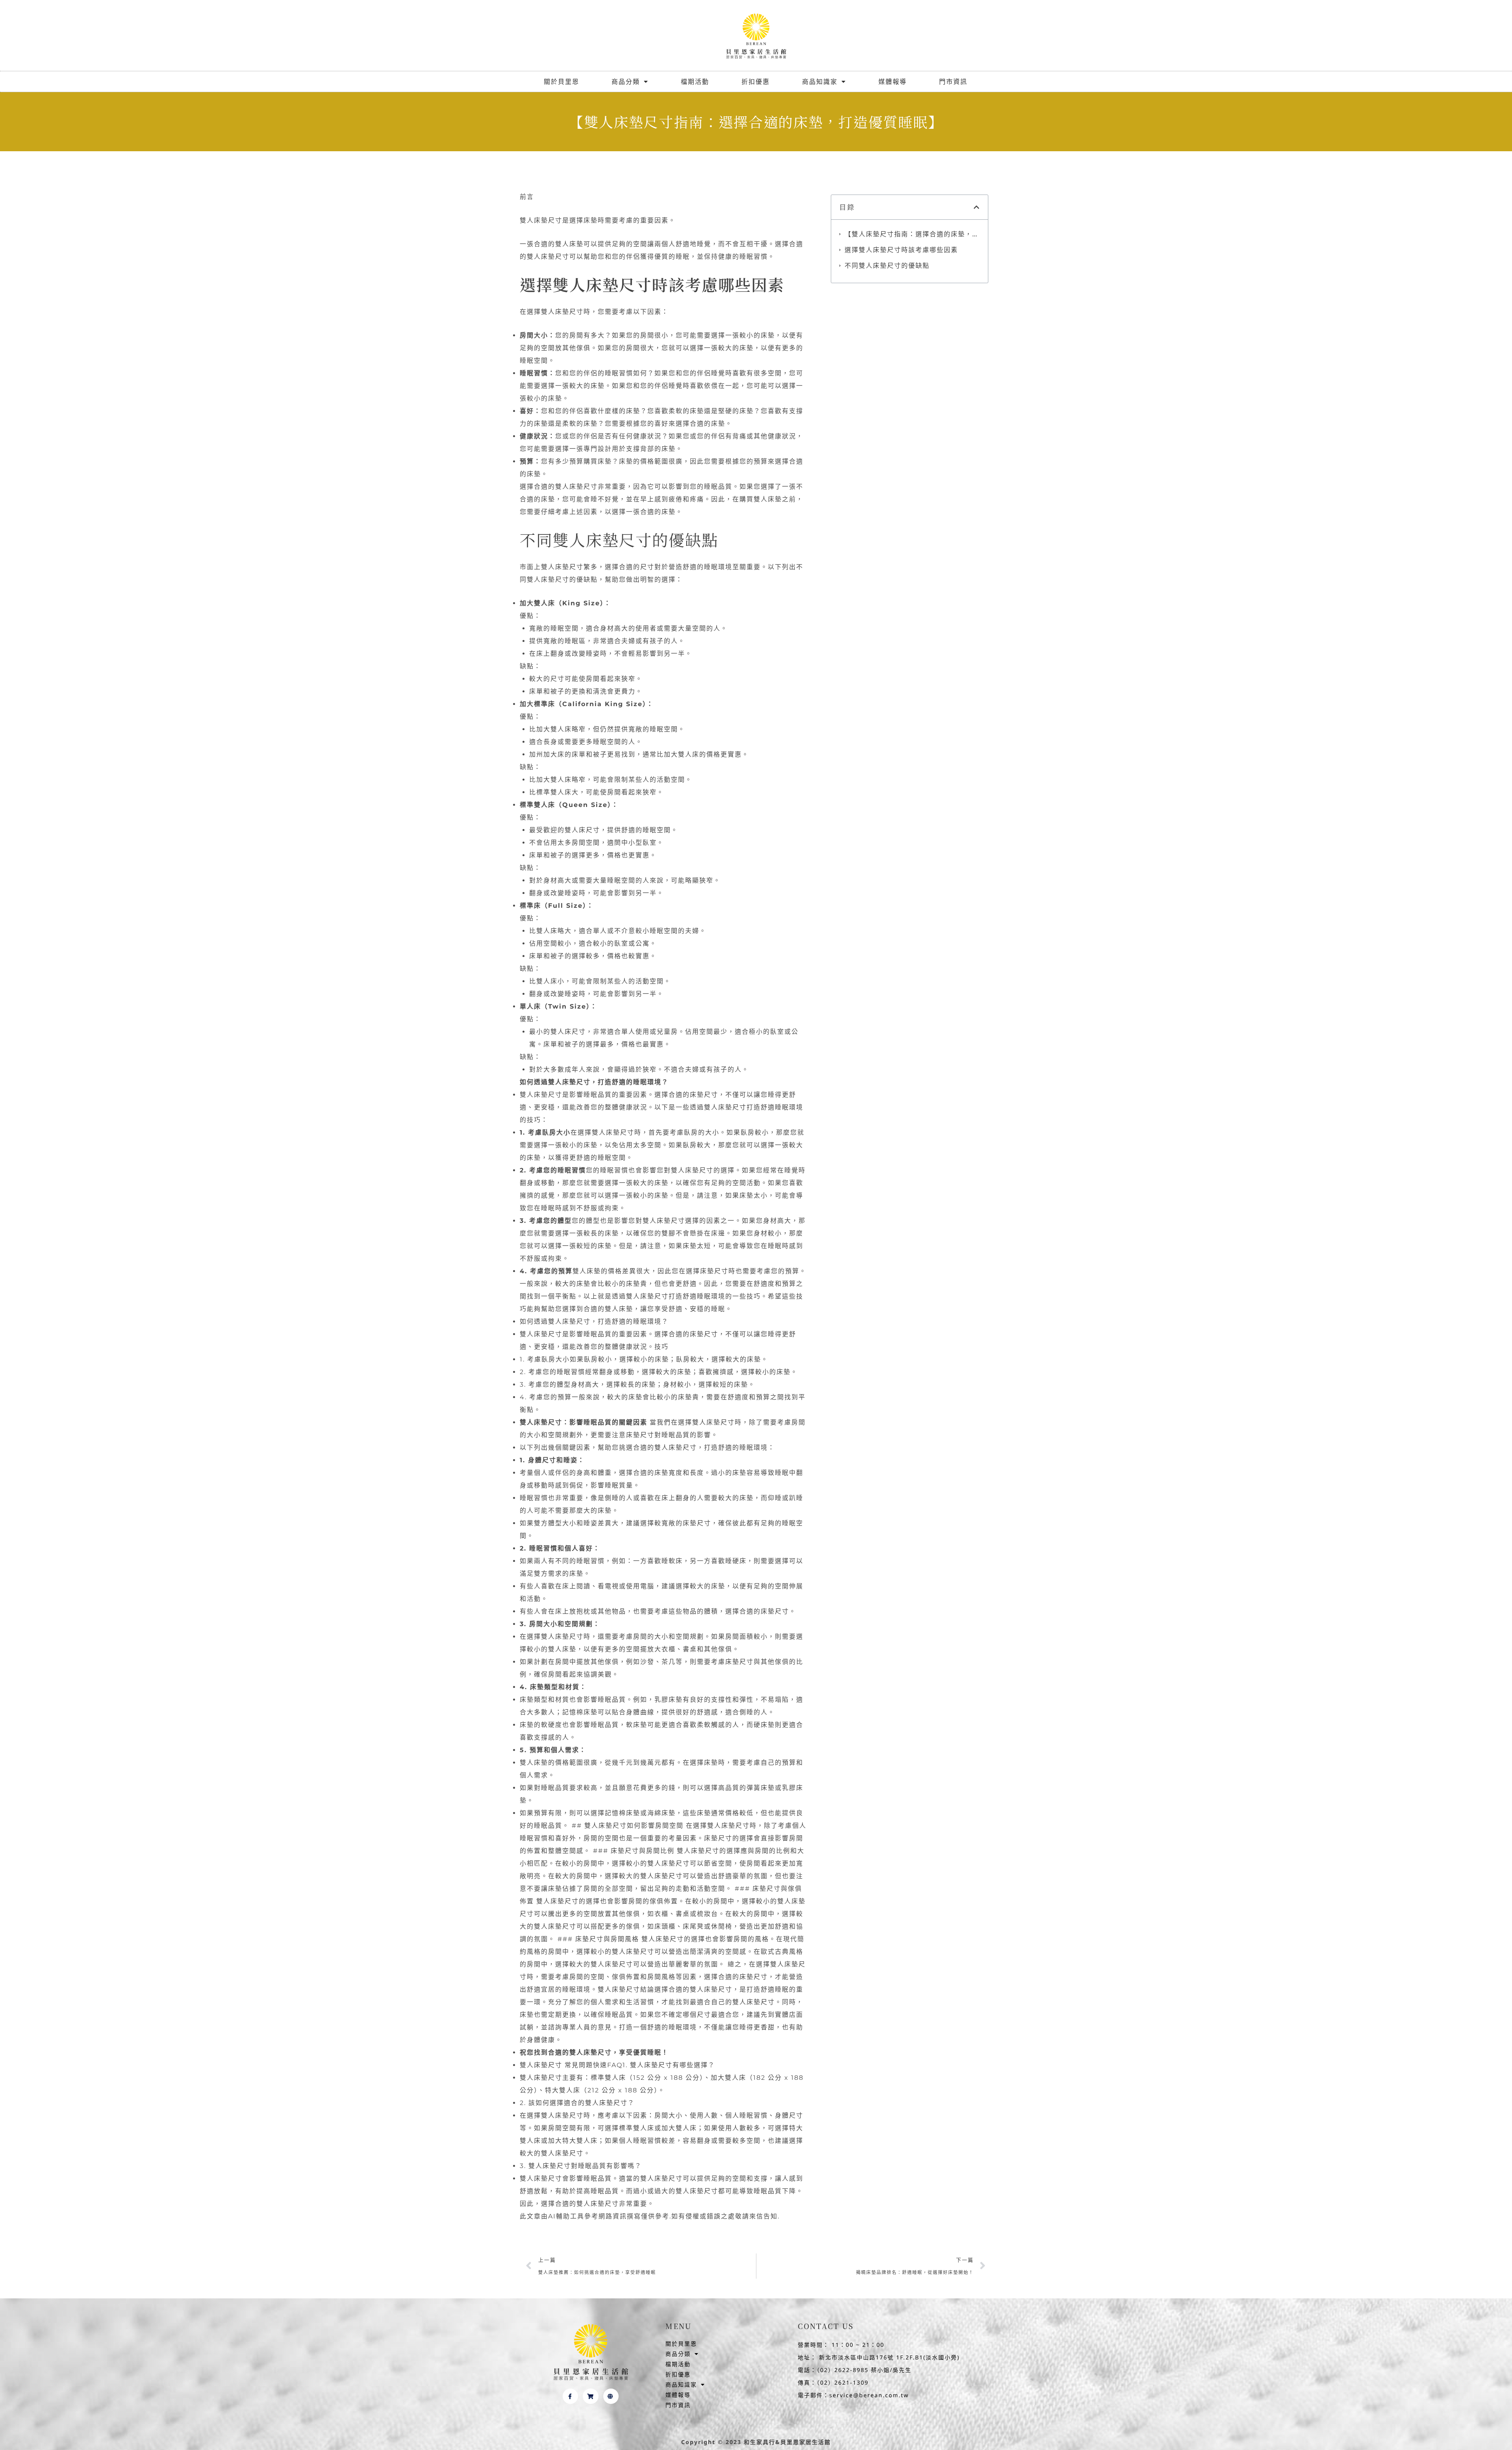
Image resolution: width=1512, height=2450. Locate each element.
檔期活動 (695, 82)
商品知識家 (820, 82)
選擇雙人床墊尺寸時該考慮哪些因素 (901, 250)
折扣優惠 (756, 82)
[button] (977, 207)
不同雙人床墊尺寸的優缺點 (887, 265)
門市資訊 (953, 82)
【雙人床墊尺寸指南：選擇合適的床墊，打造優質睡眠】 (912, 234)
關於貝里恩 (561, 82)
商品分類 (626, 82)
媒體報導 (893, 82)
